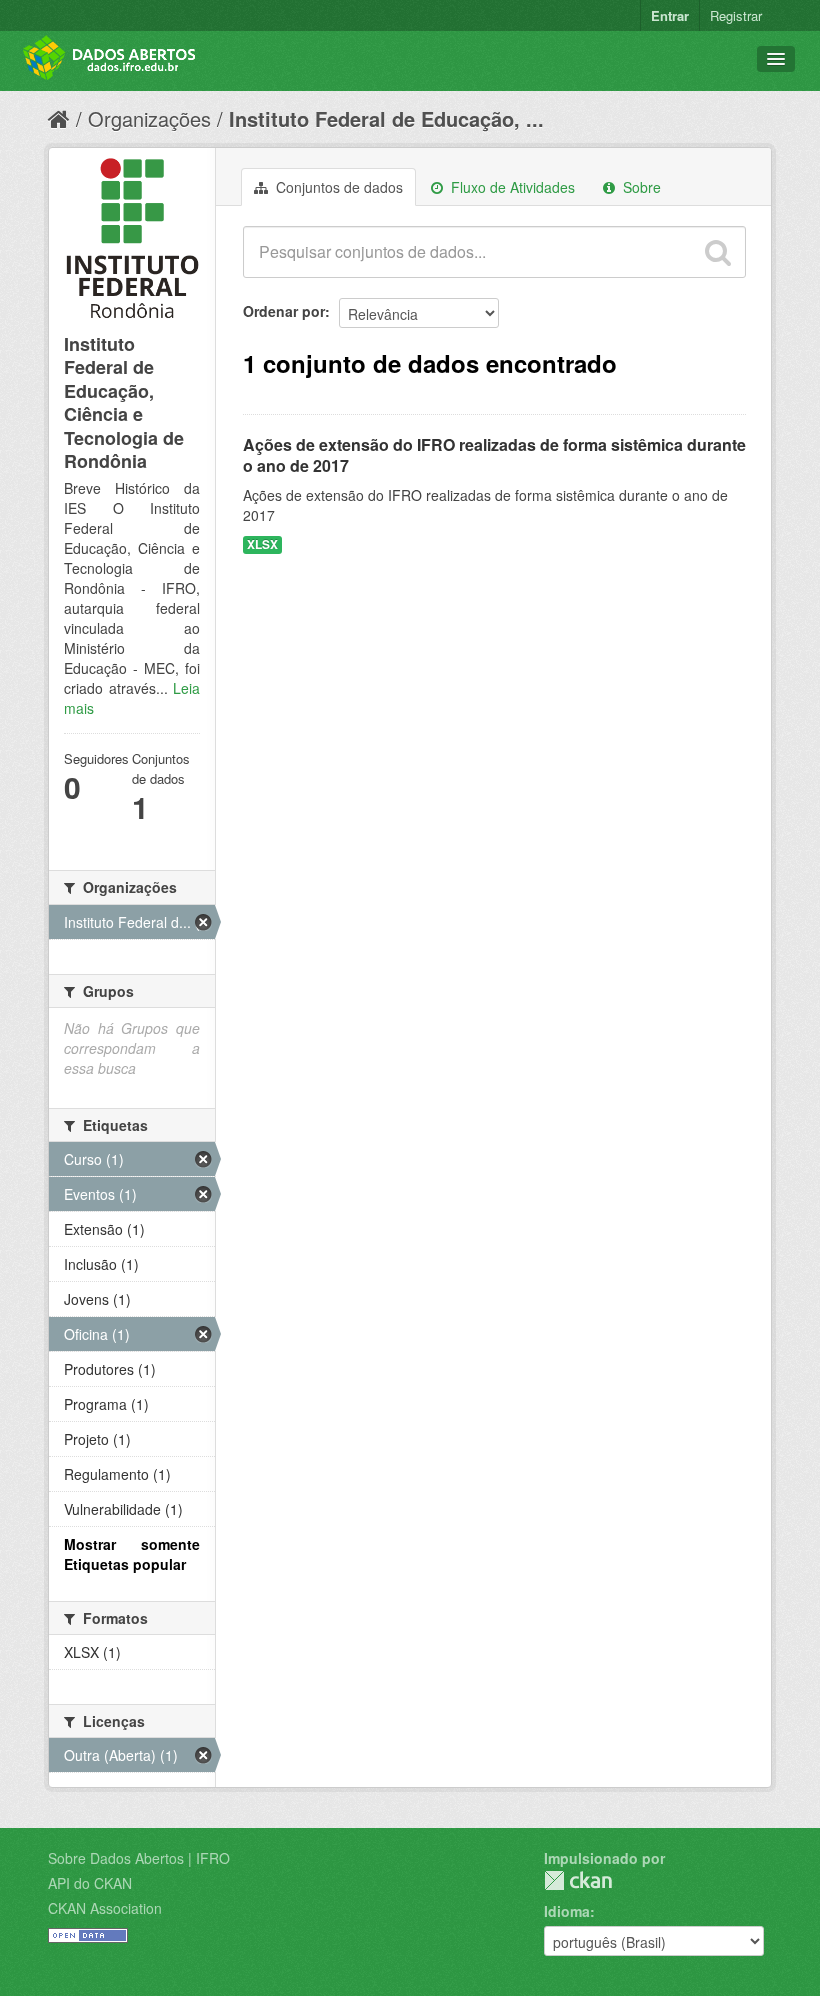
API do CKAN (90, 1883)
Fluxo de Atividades (511, 187)
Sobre (640, 187)
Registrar (736, 15)
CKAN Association (105, 1908)
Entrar (670, 15)
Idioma (567, 1911)
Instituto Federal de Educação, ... (386, 118)
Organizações (149, 118)
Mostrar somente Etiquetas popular (132, 1554)
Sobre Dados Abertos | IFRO (139, 1858)
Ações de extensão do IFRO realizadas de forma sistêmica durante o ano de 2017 (494, 455)
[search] (718, 252)
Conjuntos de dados (337, 187)
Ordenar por (284, 311)
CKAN (578, 1880)
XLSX (262, 544)
